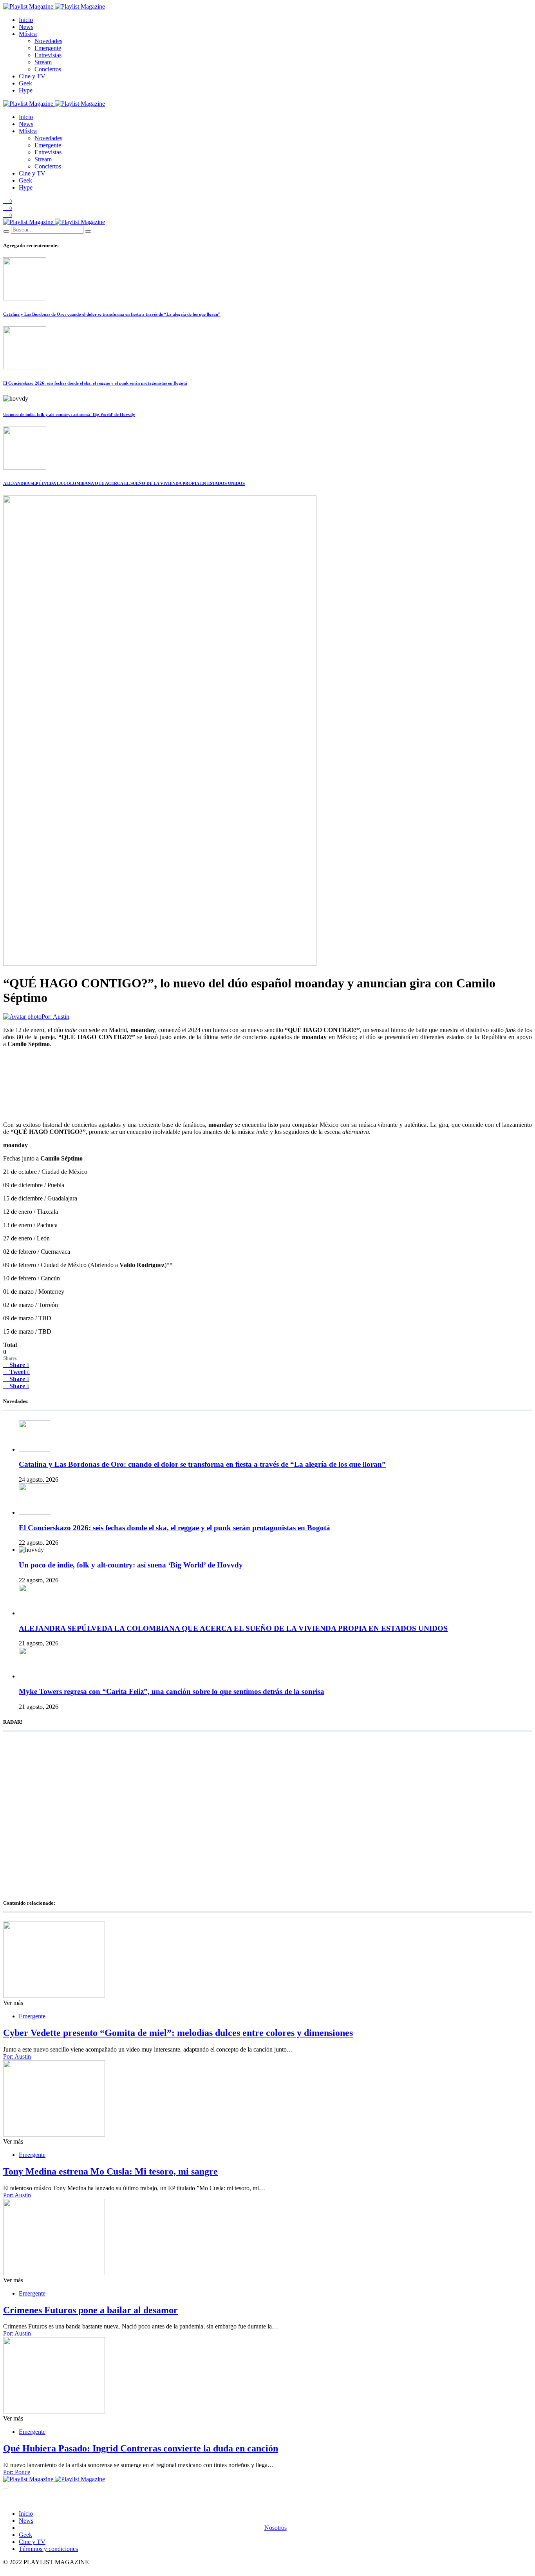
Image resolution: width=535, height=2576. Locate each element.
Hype (26, 90)
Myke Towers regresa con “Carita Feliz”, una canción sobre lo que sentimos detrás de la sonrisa (172, 1691)
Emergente (48, 48)
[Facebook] (5, 2486)
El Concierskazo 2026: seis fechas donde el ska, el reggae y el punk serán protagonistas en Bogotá (95, 383)
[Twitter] (5, 2493)
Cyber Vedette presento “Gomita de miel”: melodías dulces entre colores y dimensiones (178, 2033)
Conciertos (48, 69)
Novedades (48, 41)
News (26, 27)
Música (28, 34)
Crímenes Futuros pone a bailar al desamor (90, 2310)
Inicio (26, 20)
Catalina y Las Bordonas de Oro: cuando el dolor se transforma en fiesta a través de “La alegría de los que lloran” (112, 314)
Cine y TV (32, 76)
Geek (25, 83)
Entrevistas (48, 55)
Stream (43, 62)
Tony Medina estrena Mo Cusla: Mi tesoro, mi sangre (110, 2171)
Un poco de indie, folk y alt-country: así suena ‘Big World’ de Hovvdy (69, 414)
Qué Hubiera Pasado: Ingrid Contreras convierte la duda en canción (141, 2448)
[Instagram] (5, 2500)
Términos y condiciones (48, 2549)
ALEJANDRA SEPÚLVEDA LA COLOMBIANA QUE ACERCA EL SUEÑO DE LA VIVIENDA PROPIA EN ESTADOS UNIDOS (124, 483)
